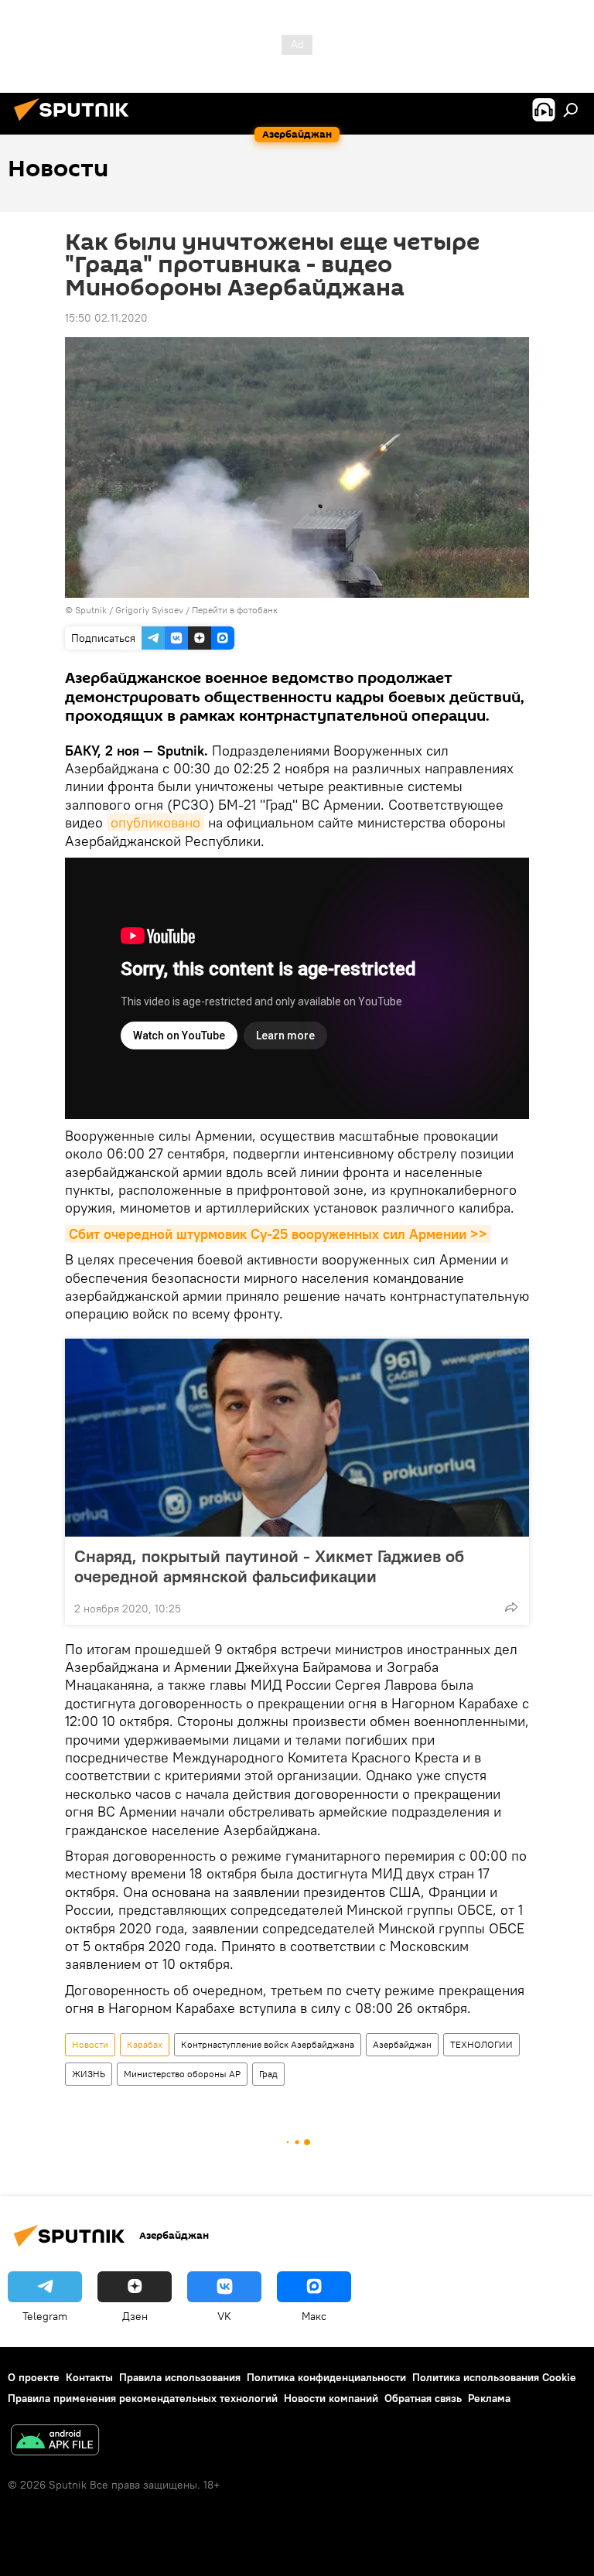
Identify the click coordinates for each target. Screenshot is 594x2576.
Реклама (489, 2398)
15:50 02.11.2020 (106, 318)
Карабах (145, 2044)
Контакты (89, 2377)
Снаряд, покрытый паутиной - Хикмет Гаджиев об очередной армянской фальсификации (269, 1566)
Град (268, 2074)
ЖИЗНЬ (89, 2074)
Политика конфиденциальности (326, 2377)
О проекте (34, 2377)
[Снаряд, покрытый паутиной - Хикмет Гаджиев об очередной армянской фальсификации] (297, 1438)
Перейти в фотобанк (235, 610)
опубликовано (155, 822)
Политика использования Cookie (494, 2377)
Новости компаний (331, 2398)
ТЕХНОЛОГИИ (481, 2044)
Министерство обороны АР (182, 2074)
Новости (90, 2044)
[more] (511, 1607)
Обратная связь (423, 2398)
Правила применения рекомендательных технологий (143, 2398)
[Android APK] (55, 2442)
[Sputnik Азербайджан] (76, 123)
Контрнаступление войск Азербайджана (268, 2044)
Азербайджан (402, 2044)
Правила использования (180, 2377)
